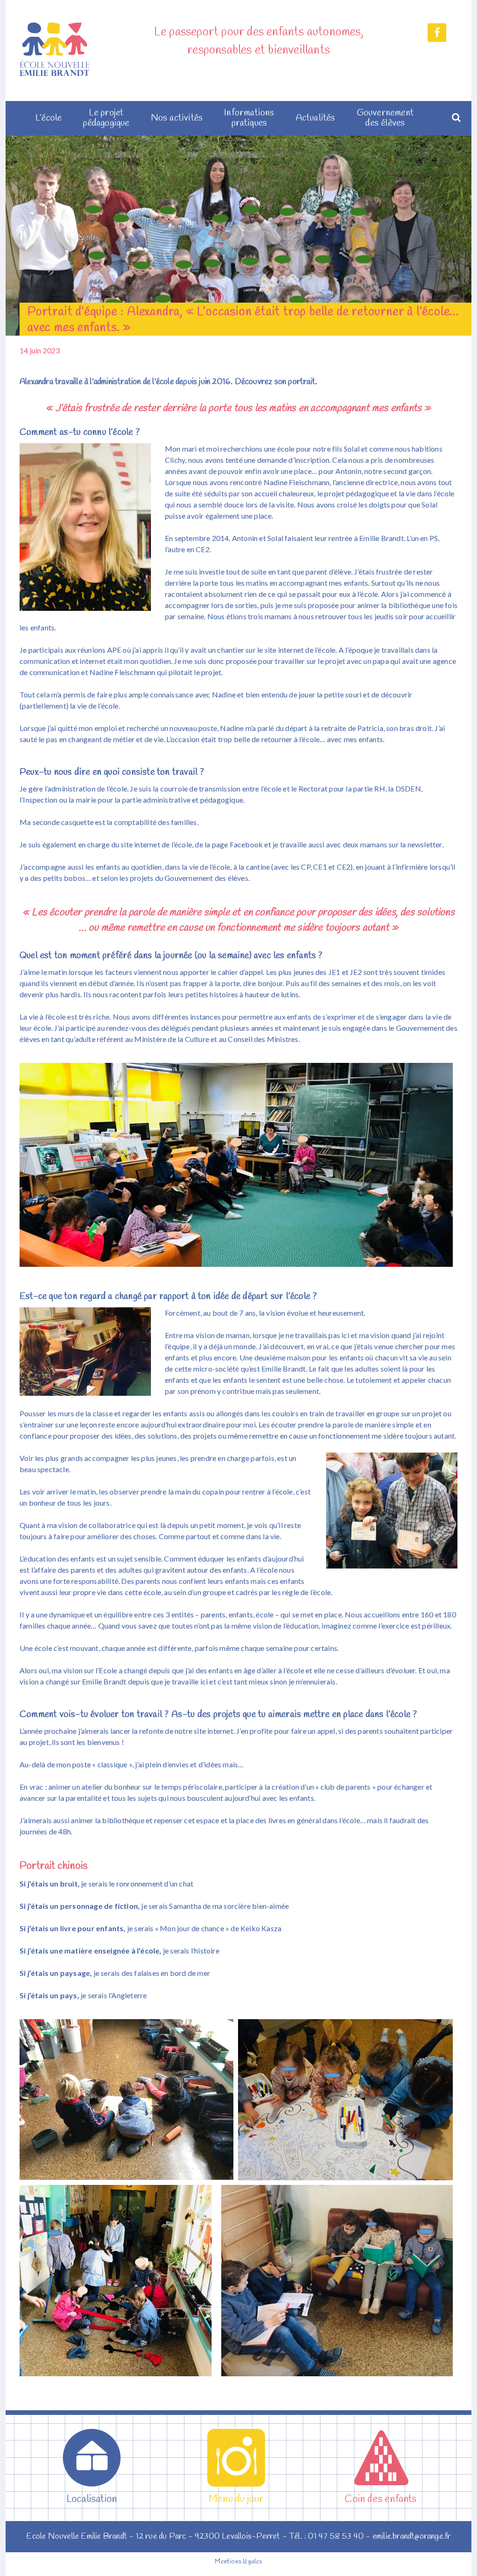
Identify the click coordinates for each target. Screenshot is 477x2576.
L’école (48, 118)
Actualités (316, 118)
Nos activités (177, 118)
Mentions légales (238, 2562)
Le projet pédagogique (106, 118)
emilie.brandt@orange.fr (412, 2536)
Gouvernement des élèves (385, 118)
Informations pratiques (249, 118)
